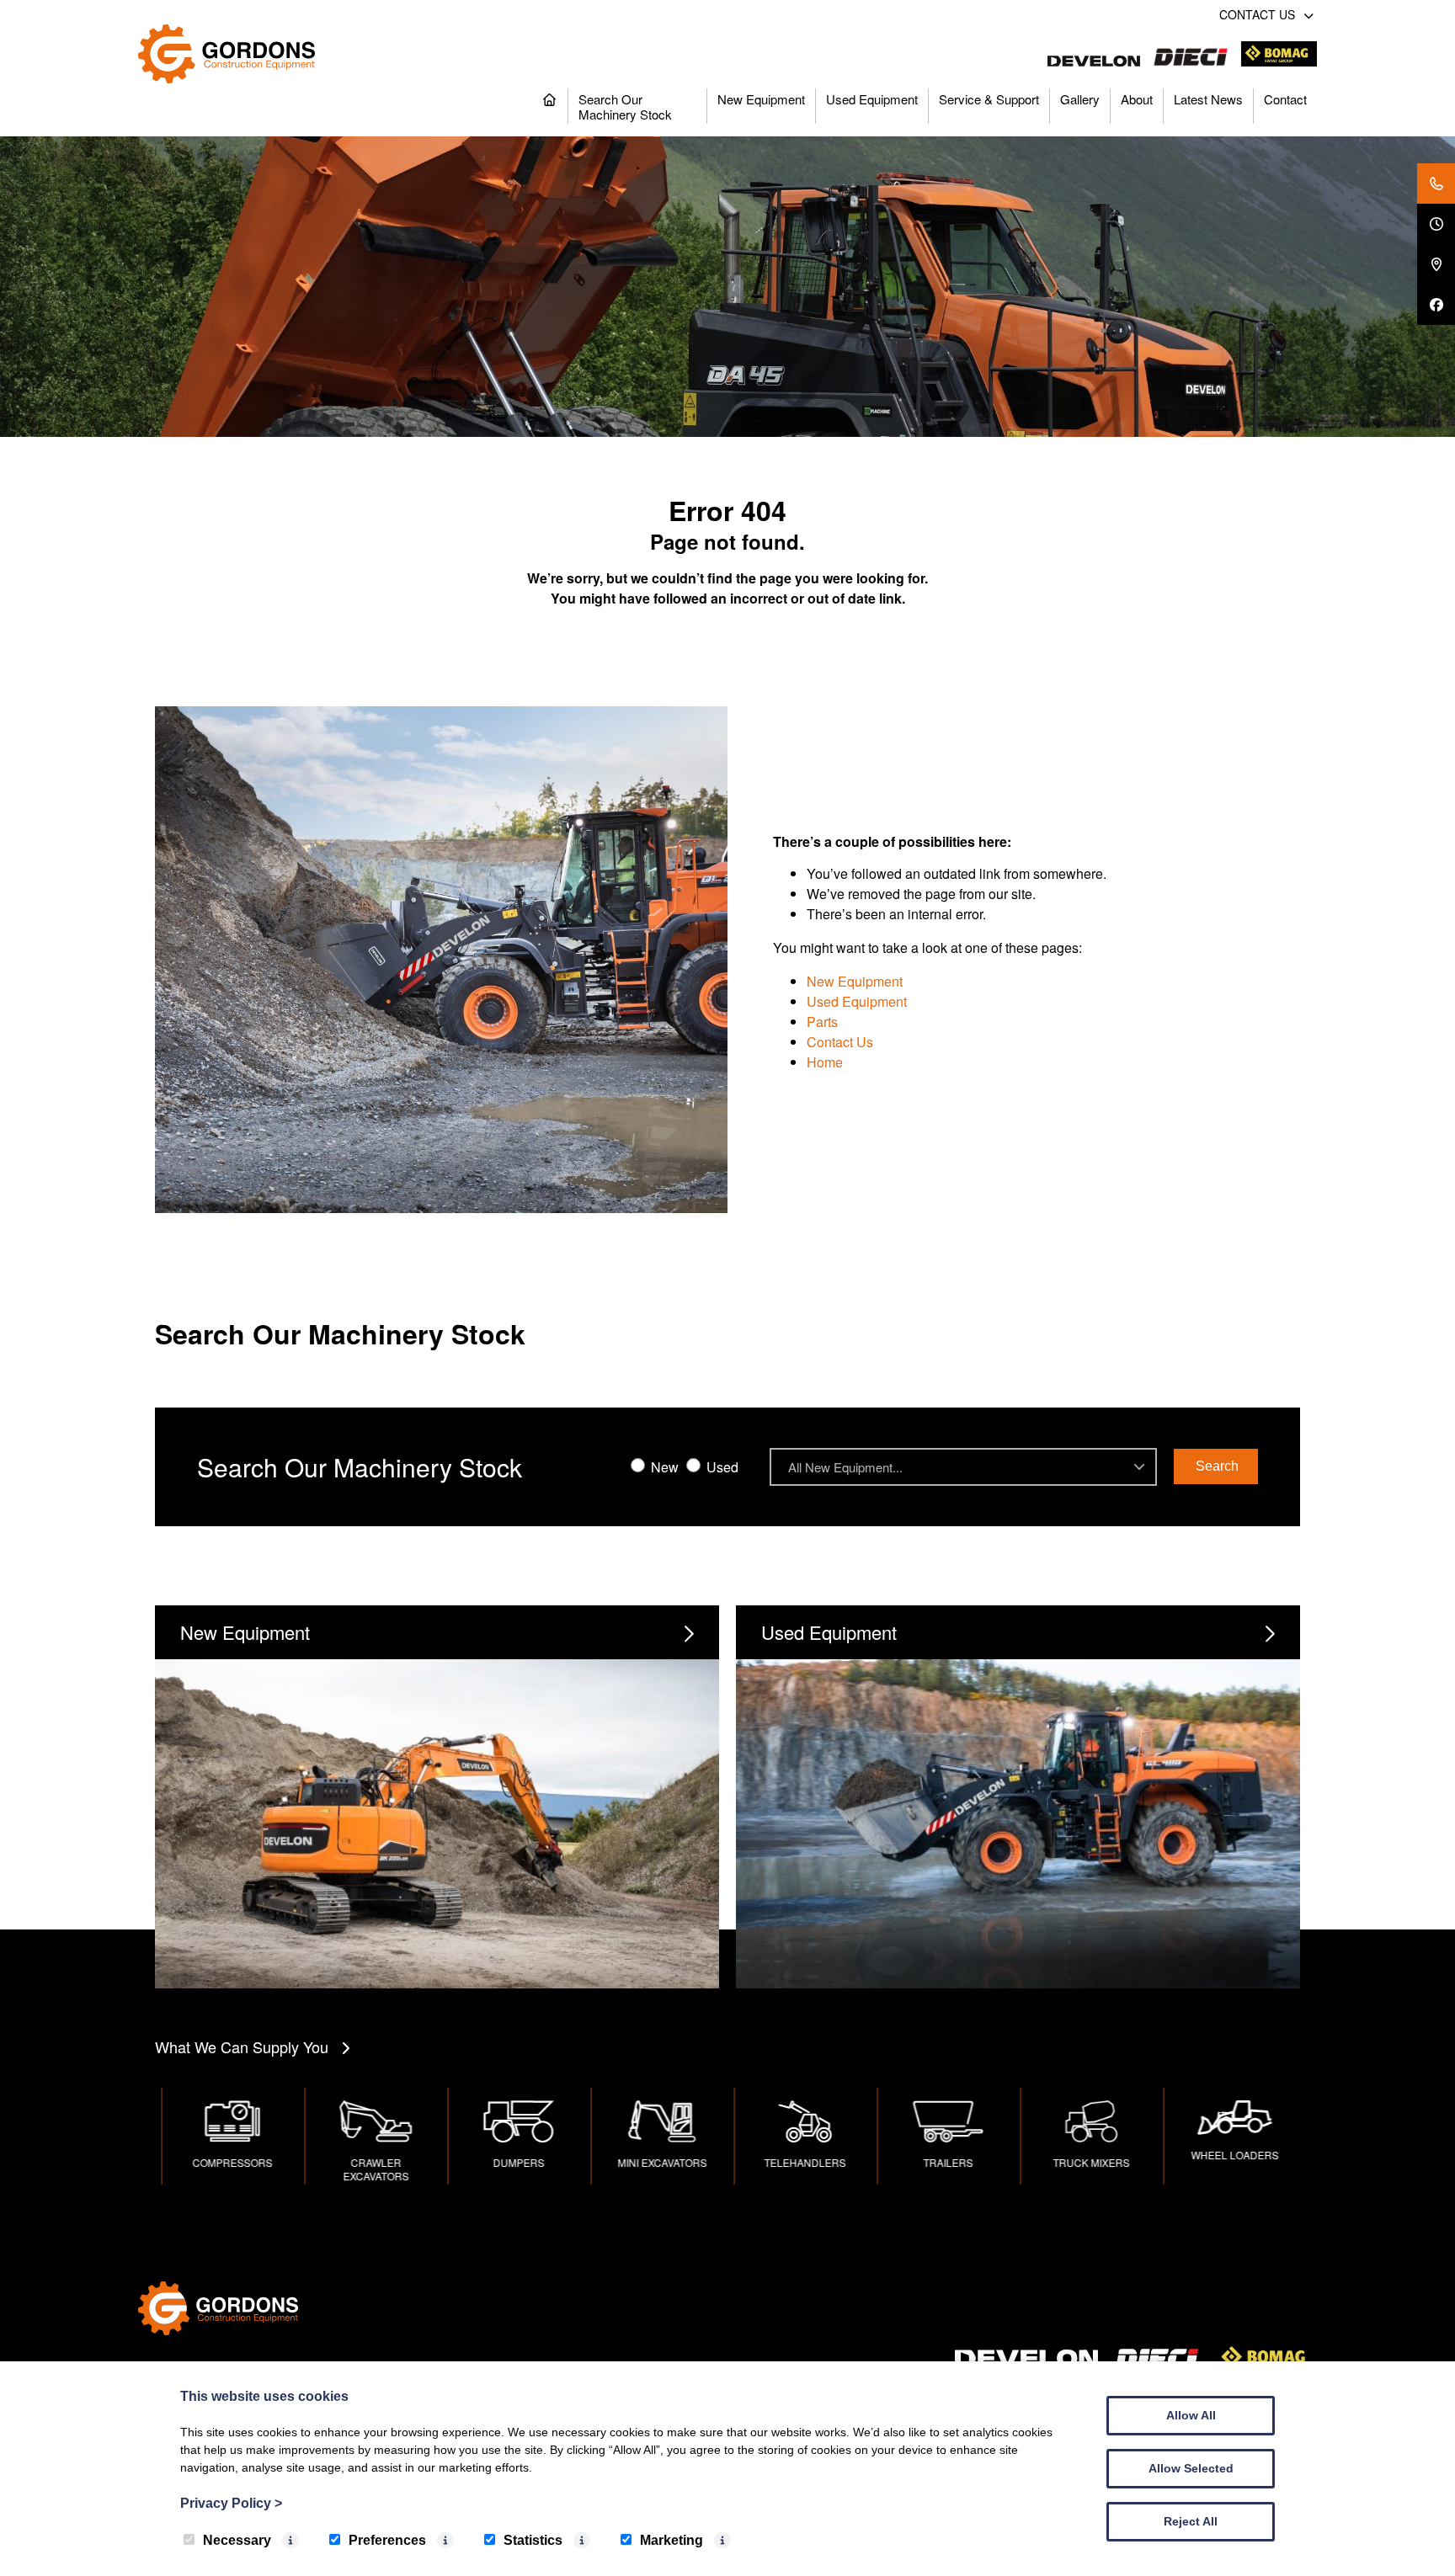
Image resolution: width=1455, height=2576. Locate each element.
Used (721, 1467)
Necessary (237, 2540)
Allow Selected (1191, 2468)
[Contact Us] (1436, 184)
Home (825, 1062)
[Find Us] (1436, 264)
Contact (1285, 99)
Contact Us (840, 1042)
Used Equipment (872, 99)
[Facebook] (1436, 305)
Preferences (387, 2540)
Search (1217, 1466)
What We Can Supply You (242, 2046)
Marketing (672, 2540)
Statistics (533, 2540)
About (1137, 99)
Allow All (1191, 2415)
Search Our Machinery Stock (625, 106)
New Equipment (761, 99)
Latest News (1208, 99)
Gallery (1080, 99)
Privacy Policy (231, 2503)
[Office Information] (1436, 224)
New (663, 1467)
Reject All (1191, 2521)
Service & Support (989, 99)
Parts (822, 1022)
